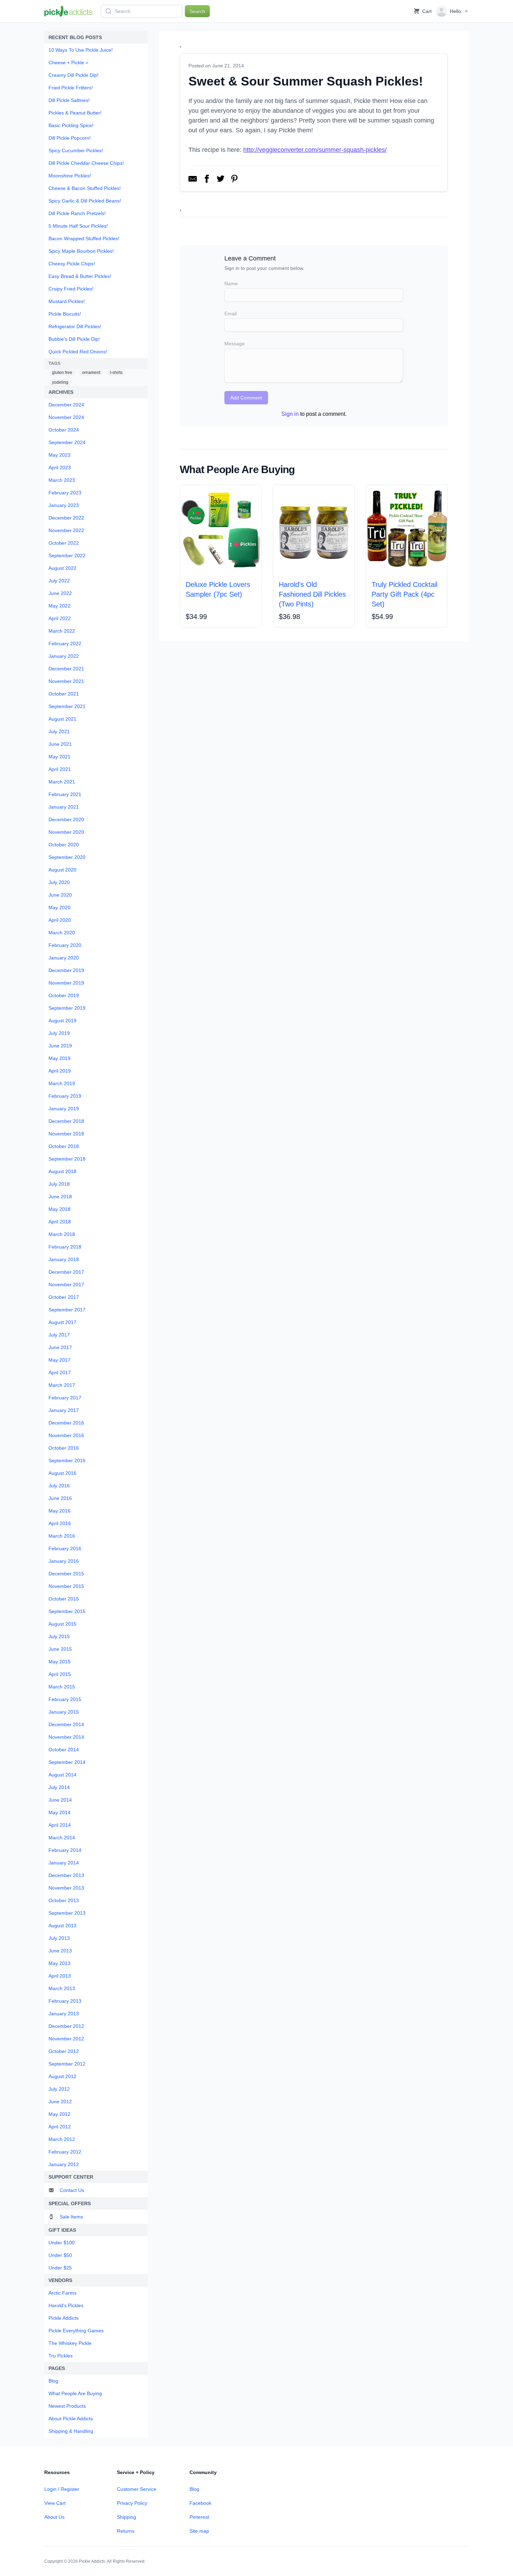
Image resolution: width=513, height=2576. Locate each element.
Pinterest (199, 2517)
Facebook (200, 2503)
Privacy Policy (132, 2503)
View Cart (55, 2503)
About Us (54, 2517)
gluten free (62, 373)
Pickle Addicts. (92, 2561)
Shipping (127, 2517)
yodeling (60, 382)
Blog (194, 2489)
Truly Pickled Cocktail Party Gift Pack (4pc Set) (404, 594)
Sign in (290, 414)
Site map (199, 2531)
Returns (126, 2531)
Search (197, 11)
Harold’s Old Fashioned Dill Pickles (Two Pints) (312, 594)
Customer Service (137, 2489)
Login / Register (62, 2489)
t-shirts (116, 373)
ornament (91, 373)
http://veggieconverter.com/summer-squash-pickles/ (315, 150)
